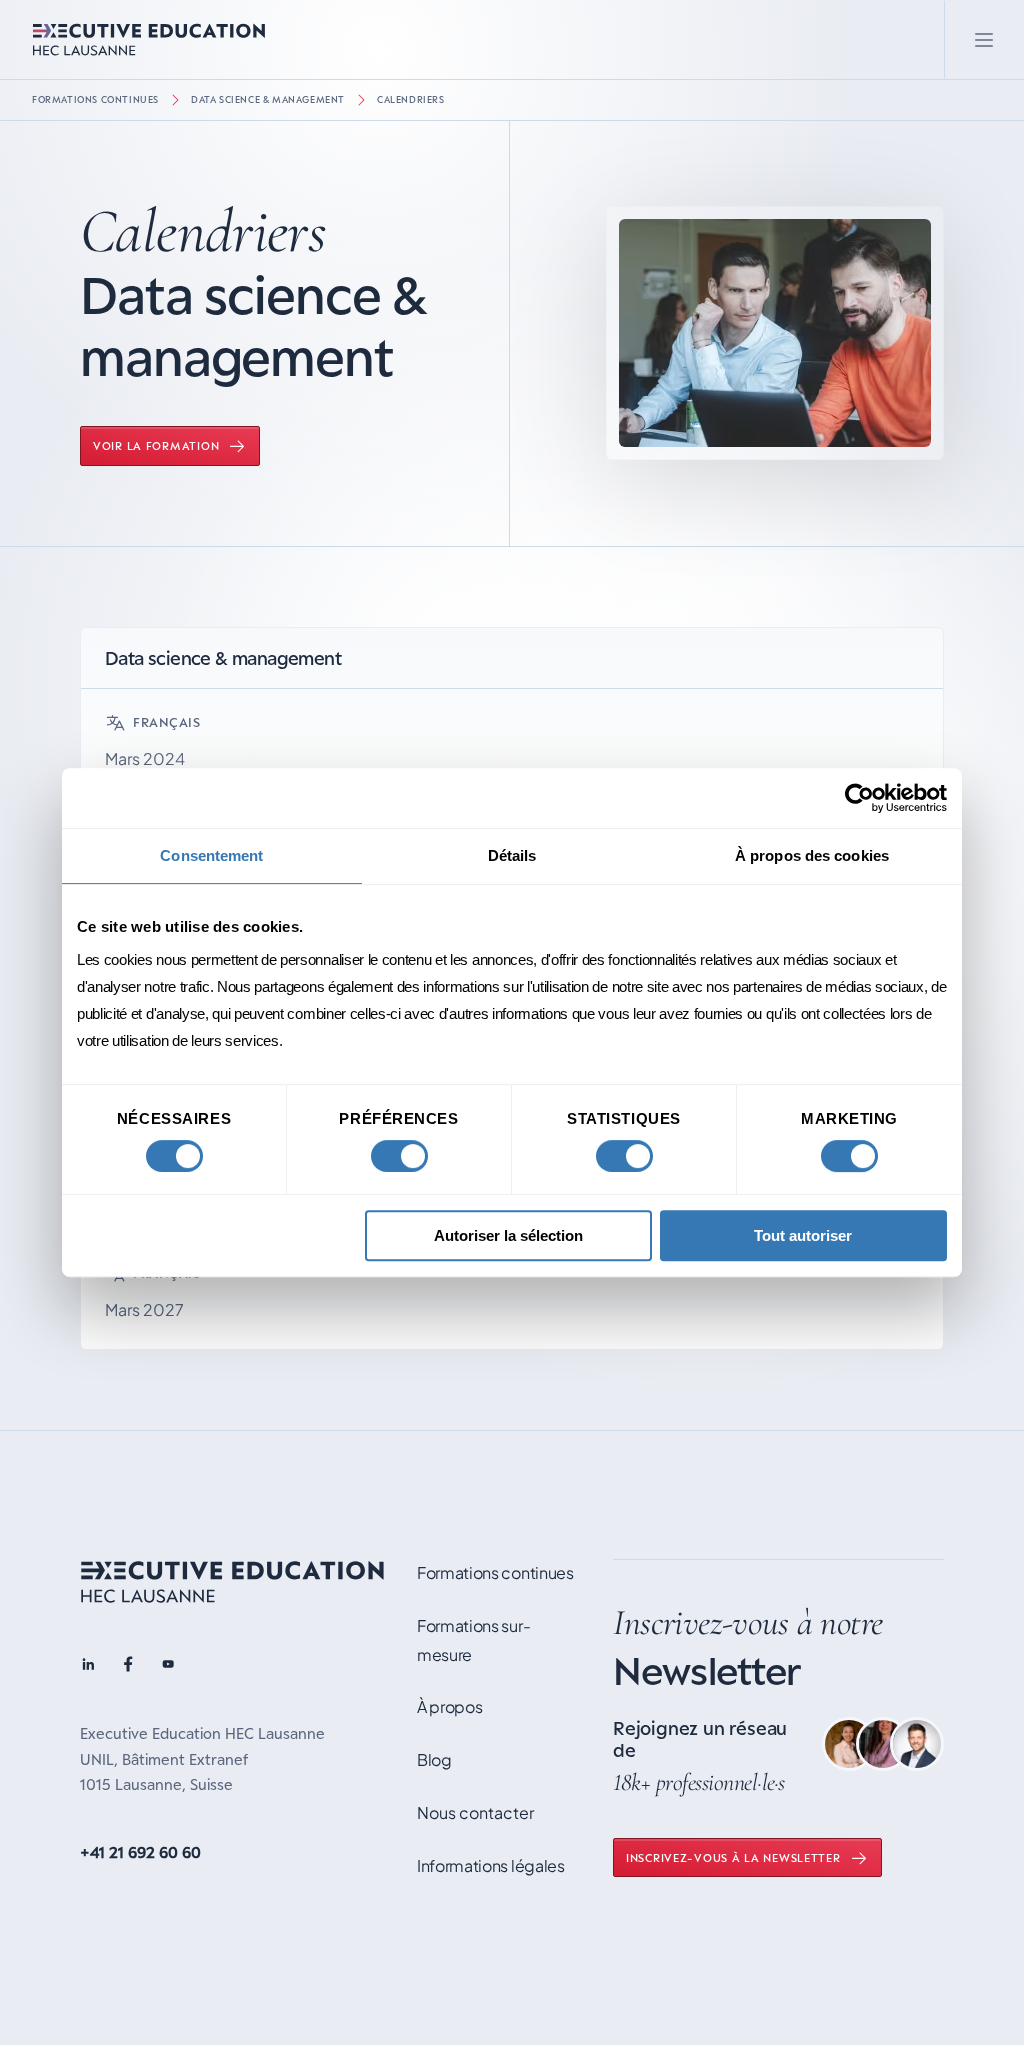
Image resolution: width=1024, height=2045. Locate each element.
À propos (449, 1706)
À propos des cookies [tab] (812, 855)
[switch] (399, 1156)
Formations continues (95, 99)
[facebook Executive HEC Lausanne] (128, 1666)
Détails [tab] (512, 855)
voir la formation (156, 445)
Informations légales (491, 1865)
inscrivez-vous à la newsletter (733, 1857)
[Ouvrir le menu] (984, 39)
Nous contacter (475, 1812)
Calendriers (411, 99)
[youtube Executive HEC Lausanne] (168, 1666)
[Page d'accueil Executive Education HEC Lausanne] (232, 1585)
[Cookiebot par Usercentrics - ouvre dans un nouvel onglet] (859, 798)
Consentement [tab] (211, 855)
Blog (434, 1759)
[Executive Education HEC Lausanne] (149, 39)
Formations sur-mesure (473, 1640)
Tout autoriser (803, 1235)
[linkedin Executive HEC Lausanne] (88, 1666)
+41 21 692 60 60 (140, 1852)
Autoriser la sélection (508, 1235)
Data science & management (268, 99)
